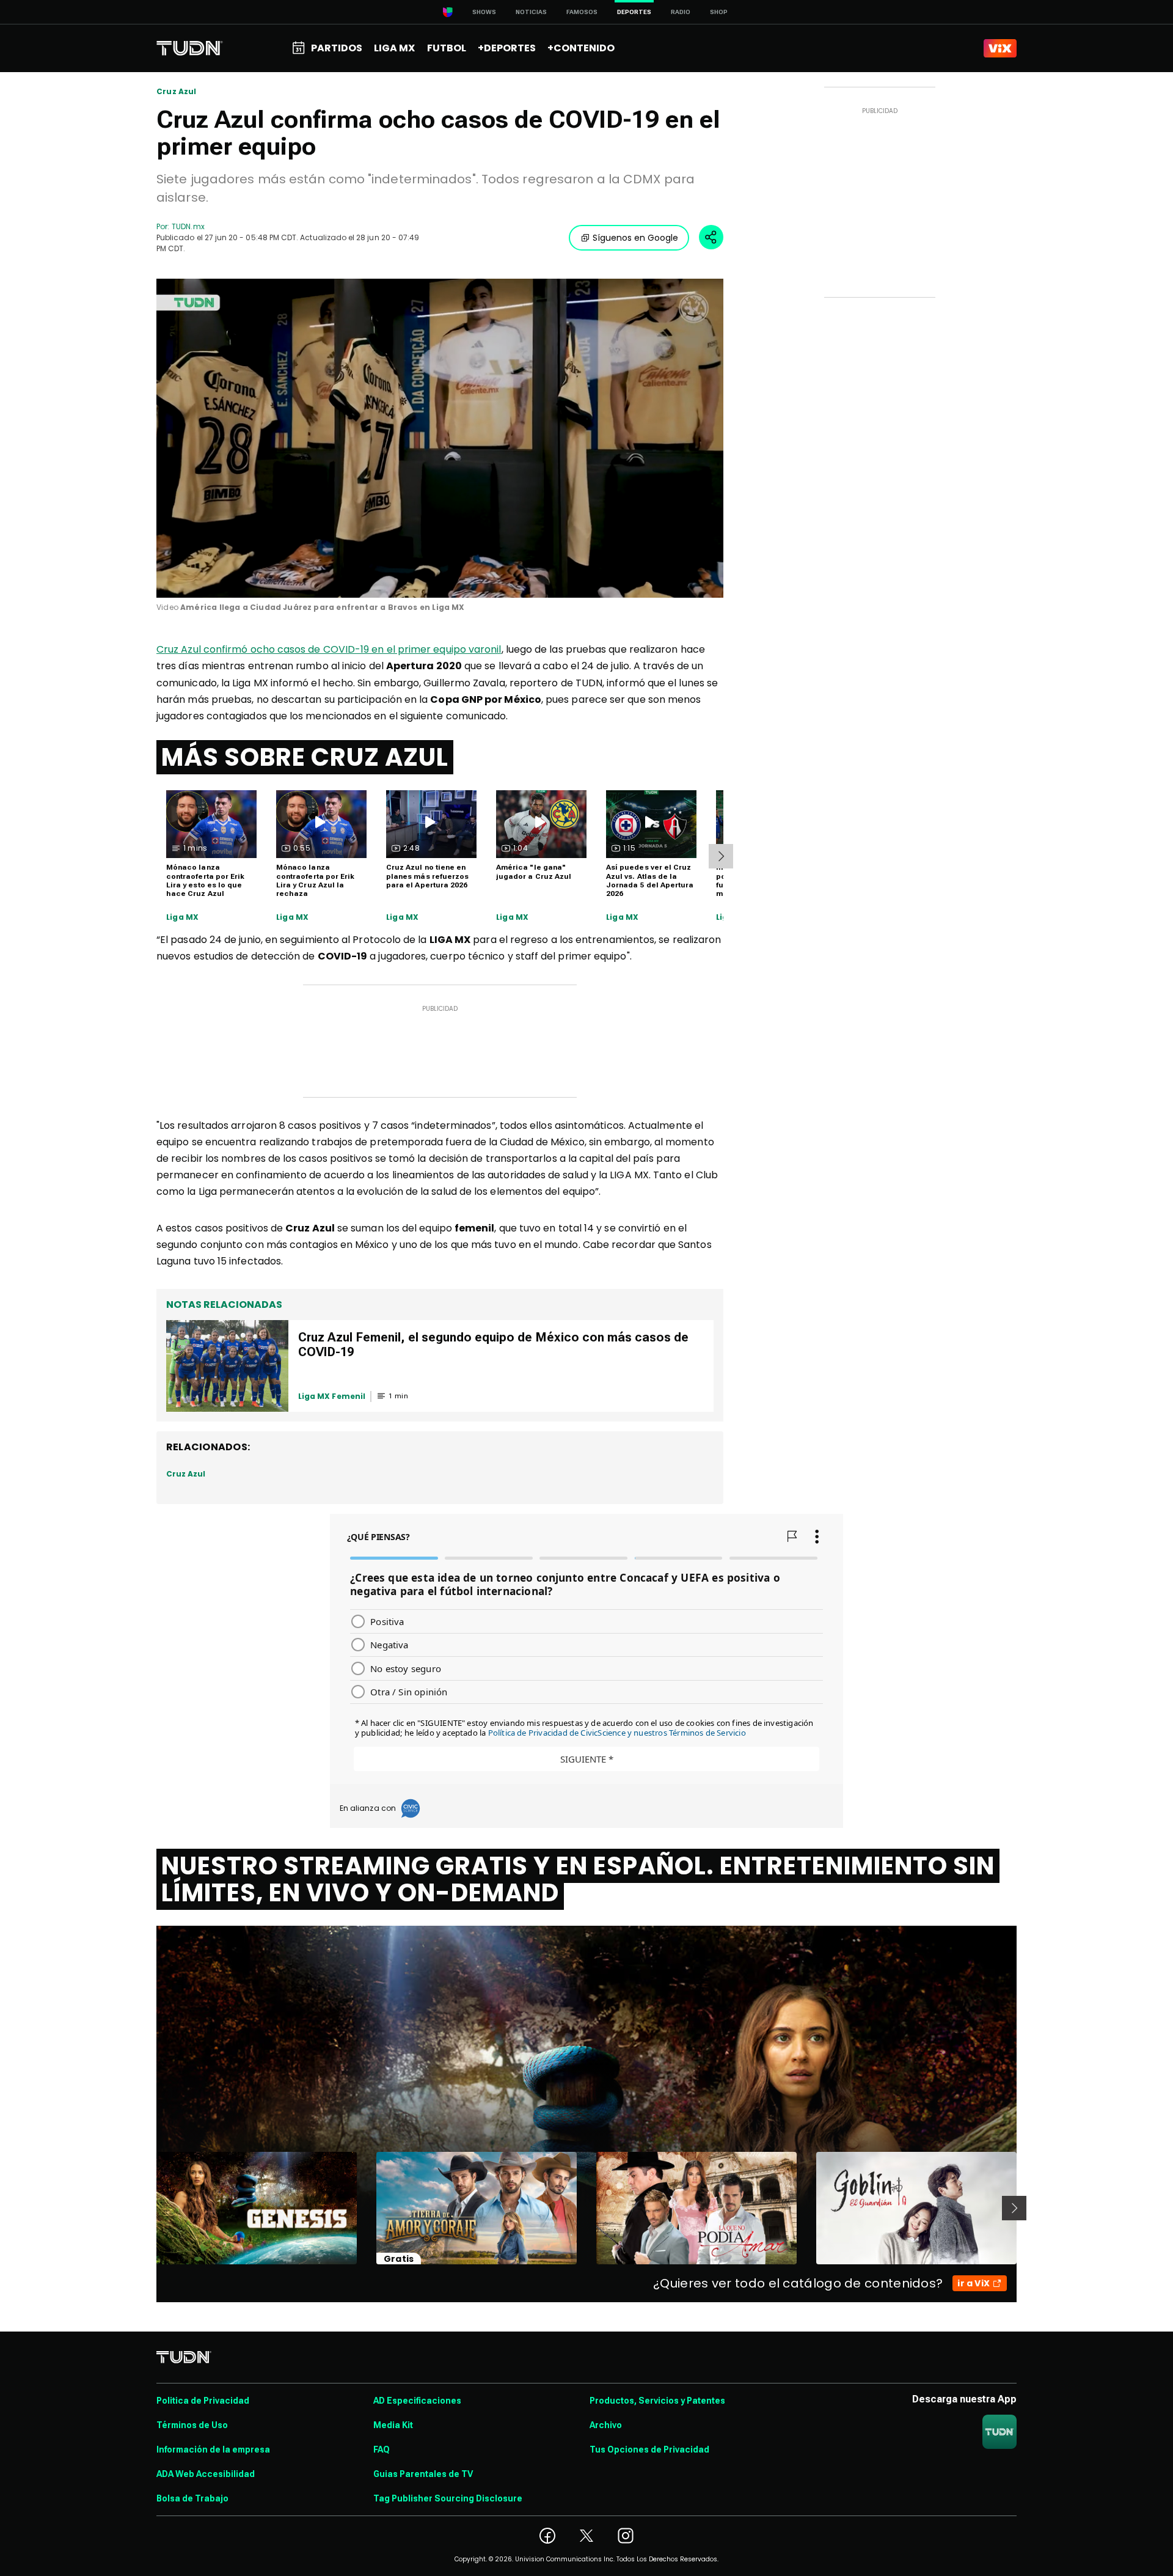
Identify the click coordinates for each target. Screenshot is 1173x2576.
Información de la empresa (213, 2449)
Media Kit (393, 2425)
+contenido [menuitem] (581, 48)
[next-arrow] (721, 856)
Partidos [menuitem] (337, 48)
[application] (440, 438)
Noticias (531, 12)
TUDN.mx (188, 226)
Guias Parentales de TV (423, 2474)
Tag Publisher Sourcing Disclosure (448, 2498)
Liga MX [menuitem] (394, 48)
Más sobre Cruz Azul (305, 757)
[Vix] (1000, 48)
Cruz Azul (177, 92)
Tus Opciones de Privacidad (649, 2449)
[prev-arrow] (149, 2208)
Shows (484, 12)
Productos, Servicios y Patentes (657, 2401)
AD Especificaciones (417, 2401)
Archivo (606, 2425)
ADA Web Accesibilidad (206, 2474)
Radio (681, 12)
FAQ (382, 2449)
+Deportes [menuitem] (507, 48)
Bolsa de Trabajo (192, 2498)
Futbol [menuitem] (447, 48)
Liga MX (182, 917)
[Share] (711, 237)
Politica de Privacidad (203, 2401)
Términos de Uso (192, 2425)
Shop (719, 12)
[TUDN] (190, 48)
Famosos (582, 12)
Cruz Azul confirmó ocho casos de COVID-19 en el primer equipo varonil (329, 649)
